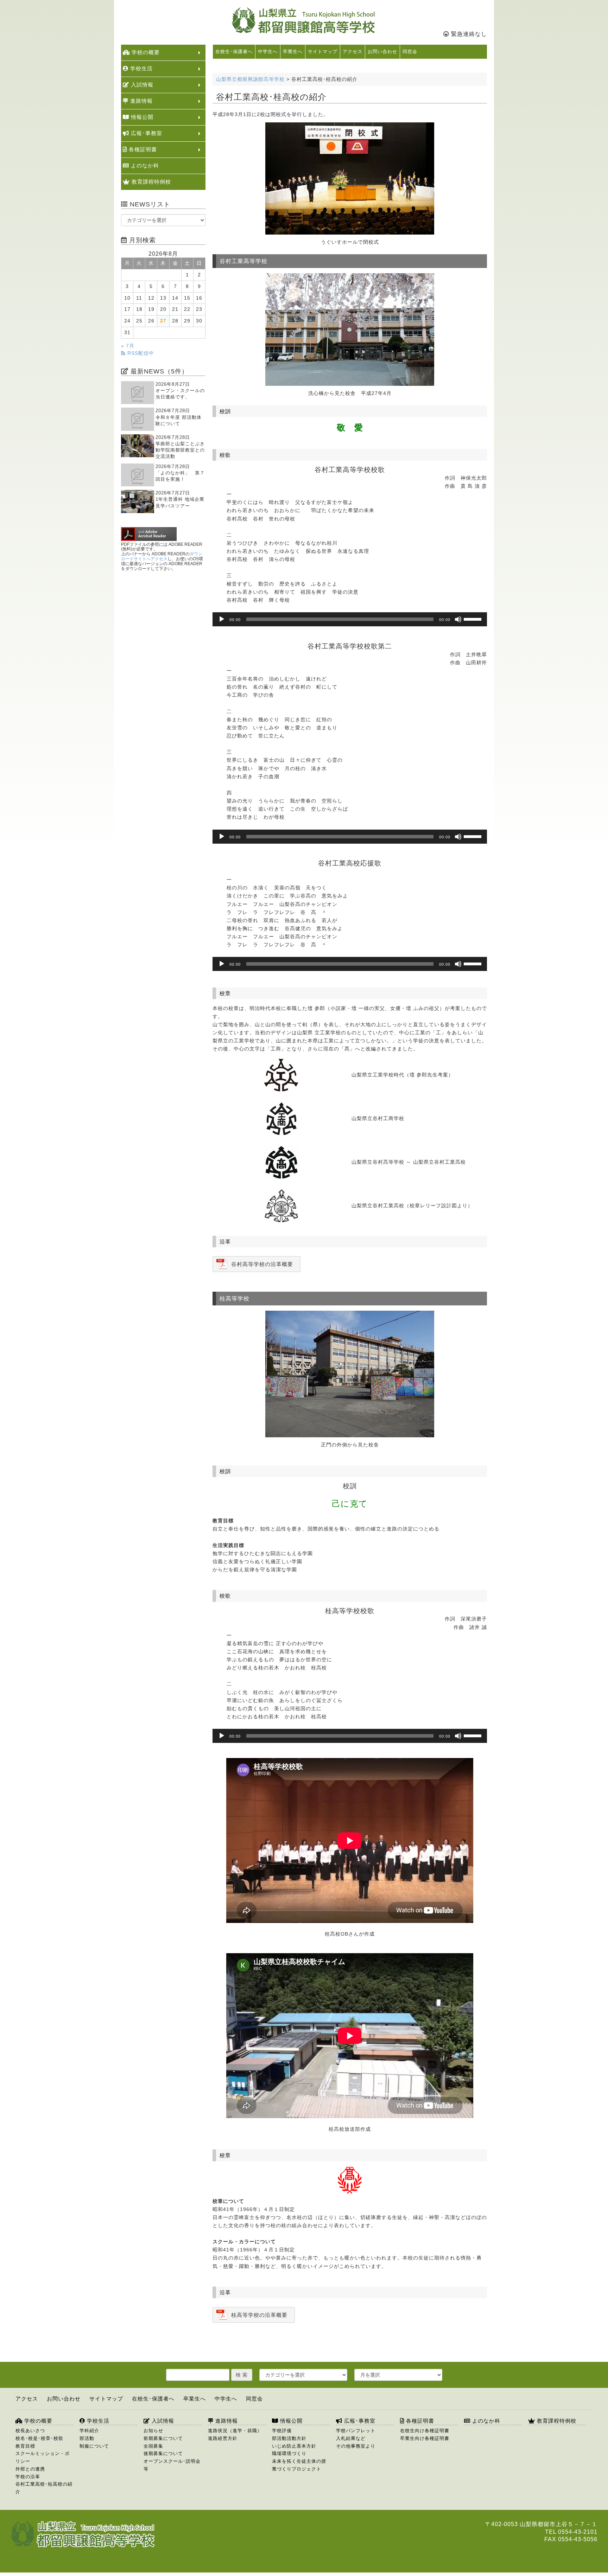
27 (163, 321)
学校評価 (282, 2431)
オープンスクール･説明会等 (172, 2465)
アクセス (353, 52)
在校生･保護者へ (234, 52)
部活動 (87, 2438)
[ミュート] (458, 619)
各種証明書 (142, 149)
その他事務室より (356, 2446)
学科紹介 (89, 2431)
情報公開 (141, 117)
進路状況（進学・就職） (235, 2431)
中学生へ (268, 52)
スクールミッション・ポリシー (43, 2457)
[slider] (474, 619)
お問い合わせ (382, 52)
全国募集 (153, 2446)
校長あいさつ (30, 2431)
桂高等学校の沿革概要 (259, 2315)
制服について (94, 2446)
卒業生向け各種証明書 (425, 2438)
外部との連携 (30, 2469)
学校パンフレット (356, 2431)
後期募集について (163, 2453)
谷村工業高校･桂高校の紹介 (44, 2488)
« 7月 (128, 346)
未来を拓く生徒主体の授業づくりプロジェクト (299, 2465)
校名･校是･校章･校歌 (39, 2438)
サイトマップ (323, 52)
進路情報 (141, 101)
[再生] (222, 619)
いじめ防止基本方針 (294, 2446)
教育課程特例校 (150, 182)
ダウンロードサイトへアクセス (162, 556)
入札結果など (351, 2438)
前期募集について (163, 2438)
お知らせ (153, 2431)
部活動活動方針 (289, 2438)
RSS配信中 (140, 353)
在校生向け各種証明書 (425, 2431)
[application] (350, 619)
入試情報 (141, 85)
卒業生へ (293, 52)
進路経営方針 (223, 2438)
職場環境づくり (289, 2453)
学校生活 (141, 68)
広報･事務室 (146, 133)
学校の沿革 (28, 2477)
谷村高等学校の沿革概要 (262, 1264)
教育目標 (25, 2446)
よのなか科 (144, 165)
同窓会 (410, 52)
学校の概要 (145, 52)
